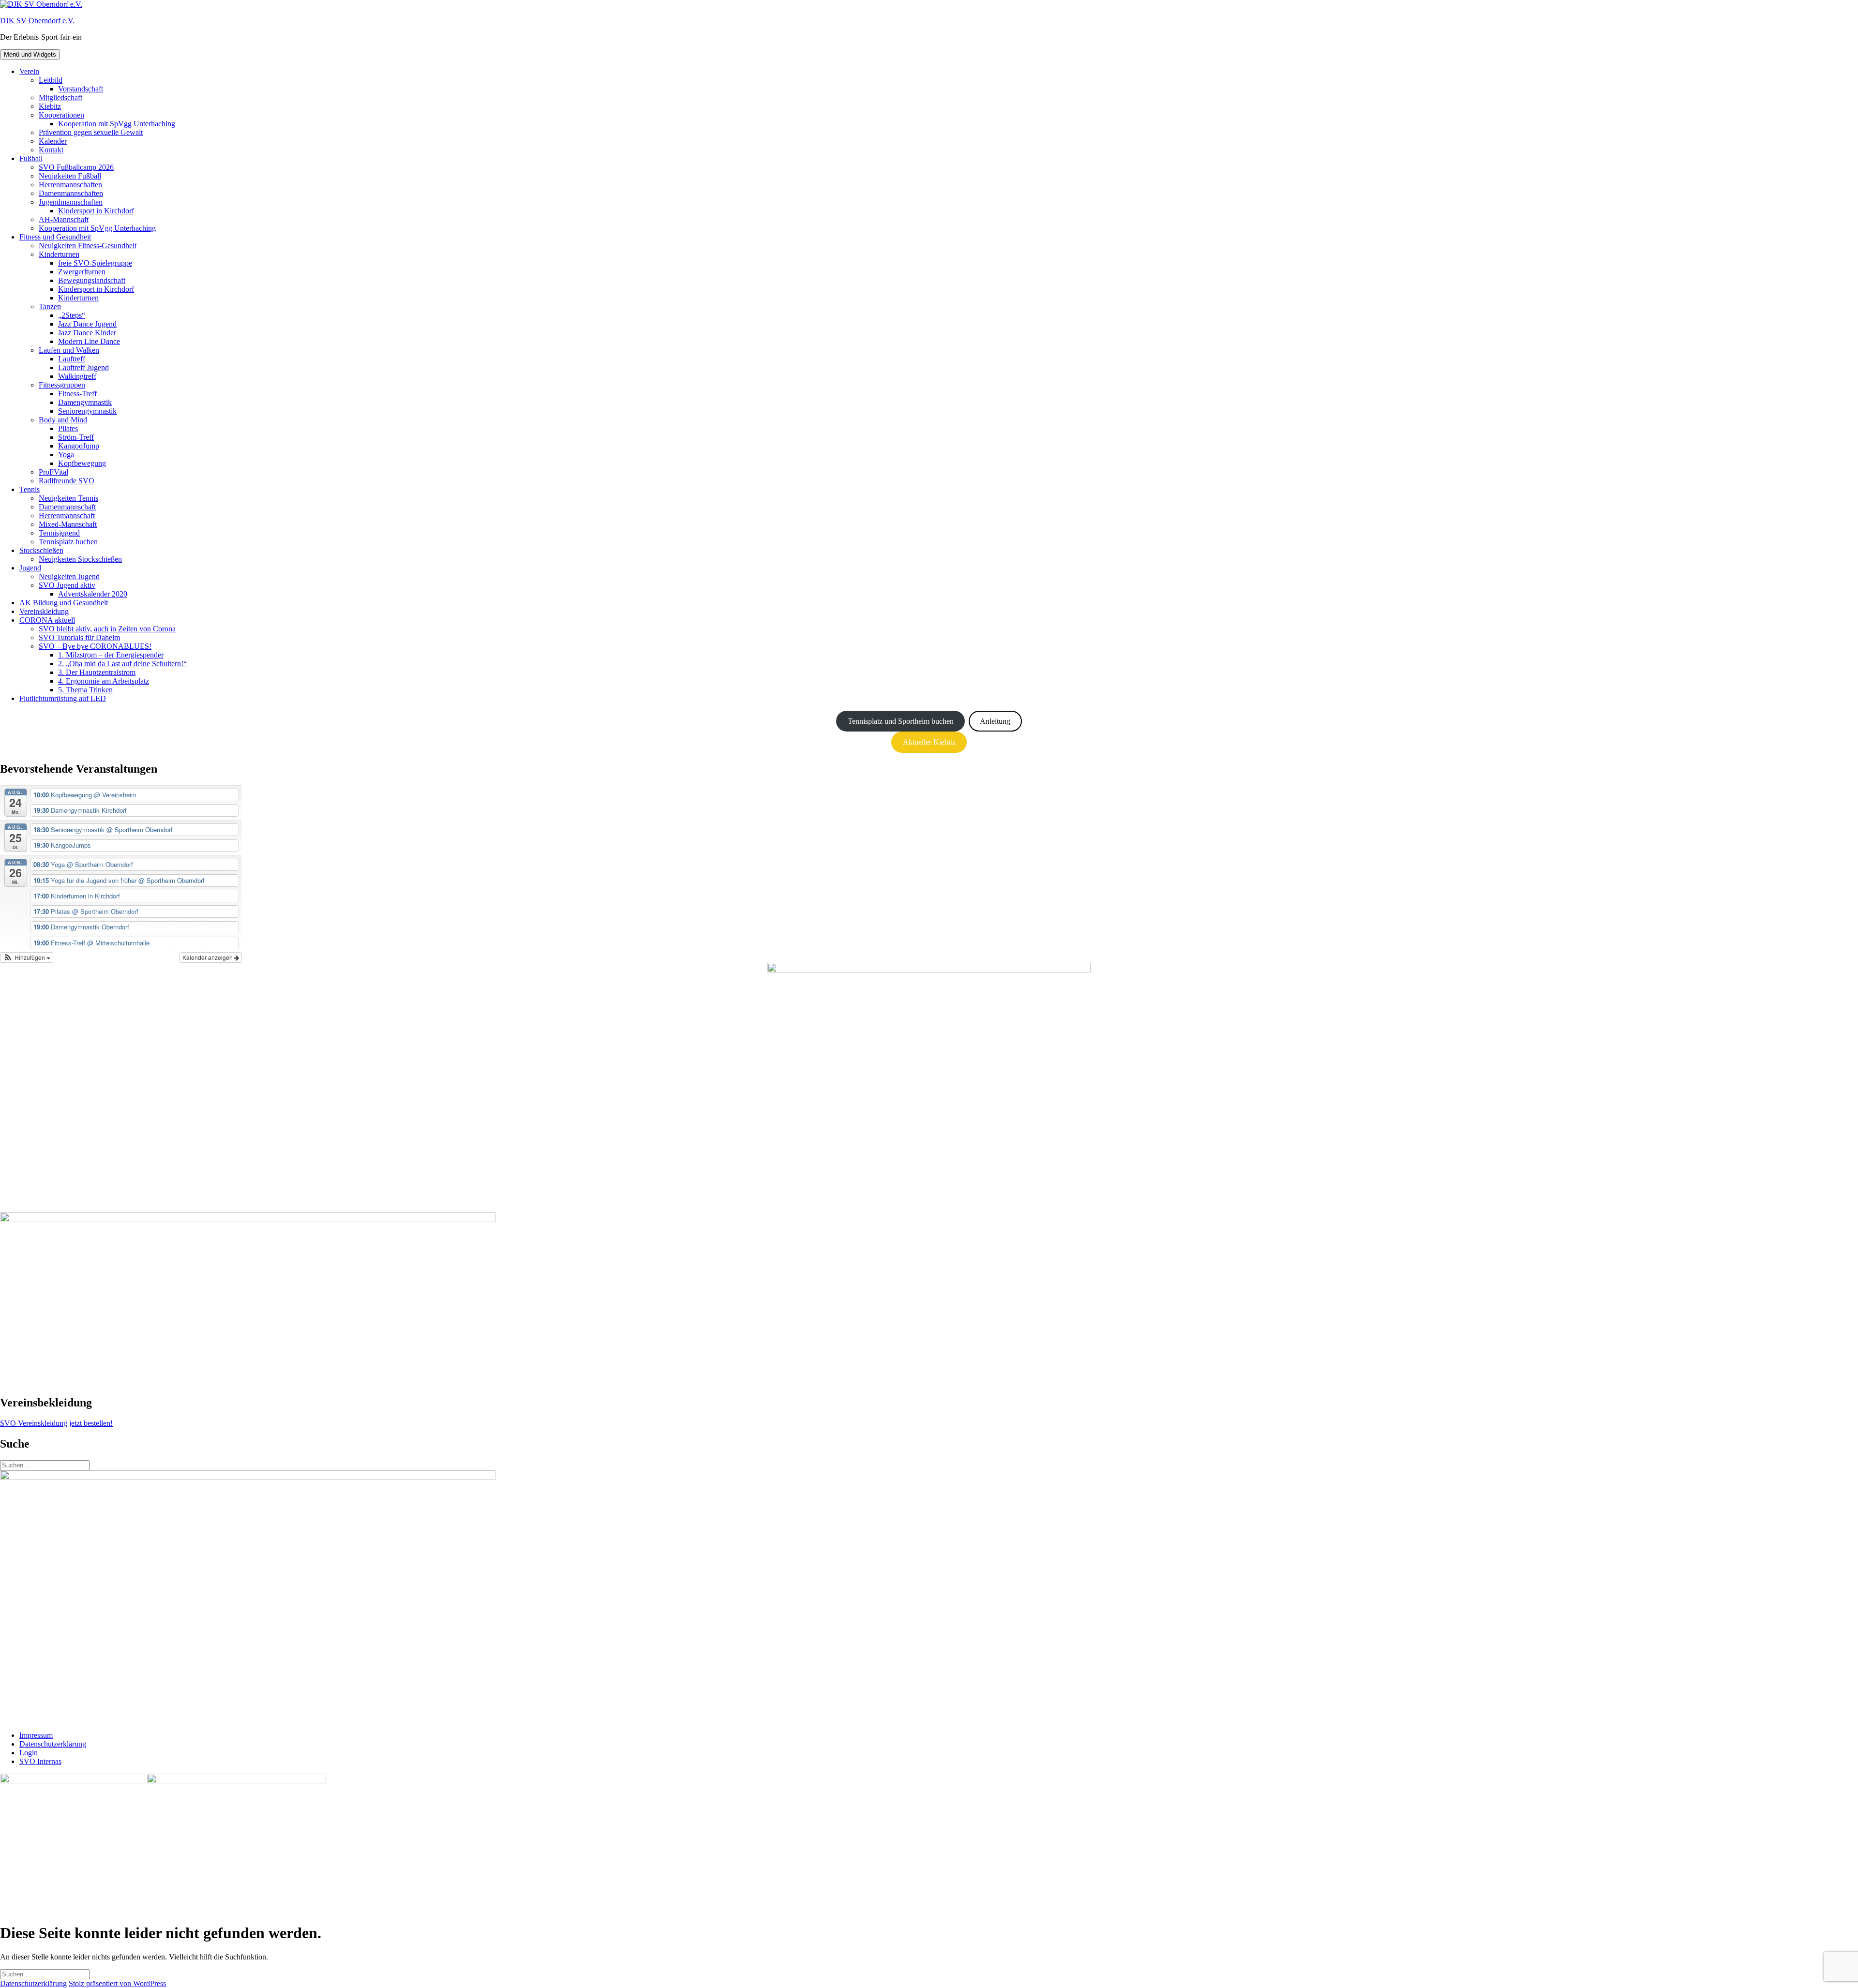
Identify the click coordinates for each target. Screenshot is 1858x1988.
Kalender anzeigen (208, 957)
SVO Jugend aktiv (67, 585)
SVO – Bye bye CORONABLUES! (95, 646)
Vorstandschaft (81, 89)
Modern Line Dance (89, 341)
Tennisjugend (59, 533)
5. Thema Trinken (85, 690)
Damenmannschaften (71, 193)
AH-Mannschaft (64, 219)
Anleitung (995, 721)
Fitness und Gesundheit (55, 237)
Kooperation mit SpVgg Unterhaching (117, 124)
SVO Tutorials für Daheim (79, 637)
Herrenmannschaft (67, 516)
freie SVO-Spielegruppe (95, 263)
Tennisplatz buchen (68, 542)
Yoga (66, 455)
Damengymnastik (85, 402)
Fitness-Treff (77, 394)
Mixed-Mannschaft (68, 524)
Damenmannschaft (67, 507)
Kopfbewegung (82, 463)
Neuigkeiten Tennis (68, 498)
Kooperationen (61, 115)
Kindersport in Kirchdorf (96, 211)
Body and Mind (63, 420)
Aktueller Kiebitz (929, 742)
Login (29, 1753)
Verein (29, 71)
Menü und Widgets (30, 54)
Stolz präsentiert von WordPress (117, 1983)
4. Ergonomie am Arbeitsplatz (104, 681)
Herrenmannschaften (70, 185)
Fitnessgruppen (62, 385)
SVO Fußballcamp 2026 (76, 167)
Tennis (30, 489)
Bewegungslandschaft (92, 280)
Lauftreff (72, 359)
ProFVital (53, 472)
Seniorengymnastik (87, 411)
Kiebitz (50, 106)
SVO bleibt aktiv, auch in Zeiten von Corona (107, 629)
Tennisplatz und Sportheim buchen (901, 721)
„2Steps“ (72, 315)
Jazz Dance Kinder (87, 333)
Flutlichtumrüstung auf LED (63, 698)
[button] (27, 957)
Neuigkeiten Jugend (69, 576)
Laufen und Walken (69, 350)
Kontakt (51, 150)
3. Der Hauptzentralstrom (97, 672)
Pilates (68, 428)
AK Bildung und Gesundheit (64, 603)
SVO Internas (40, 1761)
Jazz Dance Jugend (87, 324)
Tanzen (50, 306)
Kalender (53, 141)
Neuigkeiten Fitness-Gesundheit (88, 246)
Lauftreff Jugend (83, 367)
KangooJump (79, 446)
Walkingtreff (77, 376)
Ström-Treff (76, 437)
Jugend (30, 568)
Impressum (36, 1735)
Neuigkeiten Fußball (70, 176)
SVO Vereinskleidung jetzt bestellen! (56, 1423)
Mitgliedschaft (60, 97)
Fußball (31, 158)
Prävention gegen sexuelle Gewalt (91, 132)
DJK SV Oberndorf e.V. (37, 21)
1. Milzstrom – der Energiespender (111, 655)
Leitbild (51, 80)
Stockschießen (41, 550)
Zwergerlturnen (82, 272)
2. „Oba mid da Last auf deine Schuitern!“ (122, 664)
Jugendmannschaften (71, 202)
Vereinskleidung (44, 611)
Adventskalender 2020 (93, 594)
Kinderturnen (59, 254)
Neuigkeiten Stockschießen (80, 559)
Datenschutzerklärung (53, 1744)
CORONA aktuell (47, 620)
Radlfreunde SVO (67, 481)
